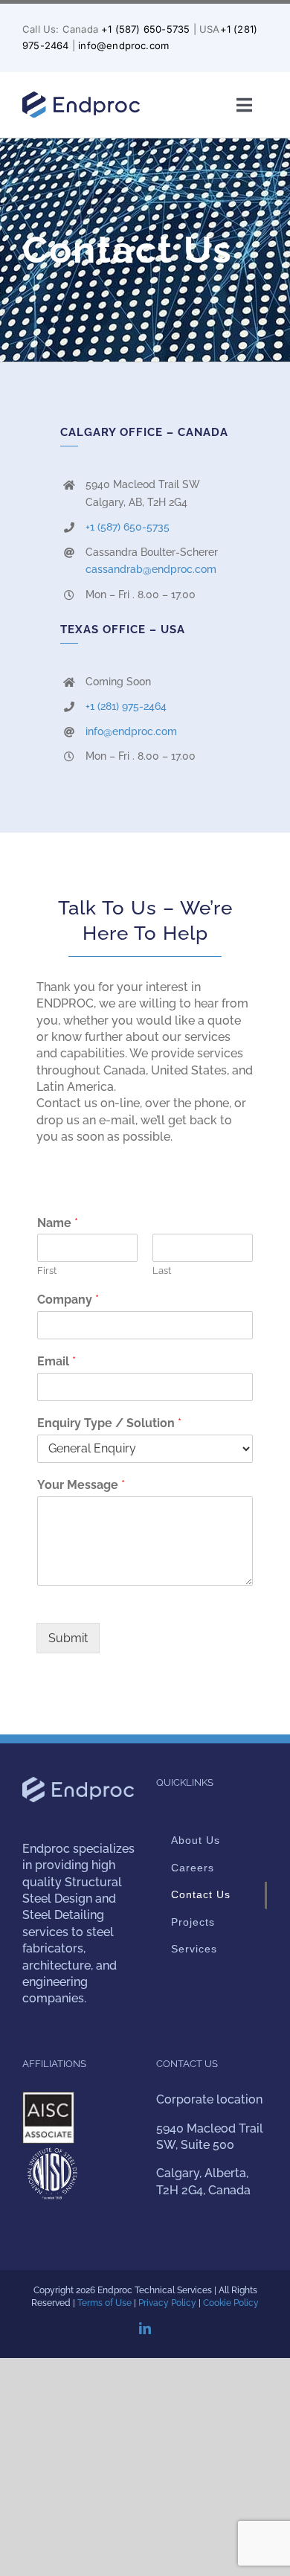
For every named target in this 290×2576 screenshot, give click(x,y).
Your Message (81, 1485)
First (47, 1271)
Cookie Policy (231, 2303)
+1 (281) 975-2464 (126, 706)
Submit (68, 1638)
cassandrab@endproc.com (151, 569)
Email (57, 1361)
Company (68, 1300)
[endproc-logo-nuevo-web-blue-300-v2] (81, 96)
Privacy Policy (167, 2303)
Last (162, 1271)
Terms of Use (104, 2303)
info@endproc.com (123, 45)
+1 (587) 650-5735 (145, 29)
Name (58, 1223)
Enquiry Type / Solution (109, 1423)
